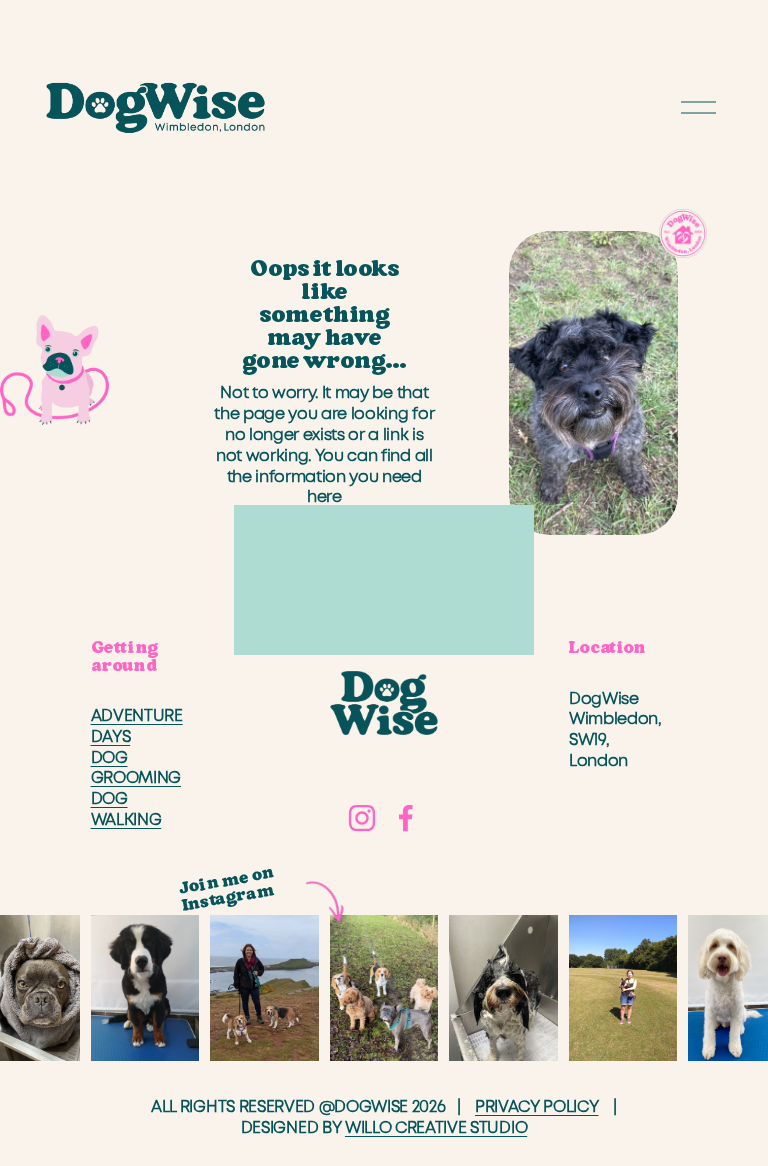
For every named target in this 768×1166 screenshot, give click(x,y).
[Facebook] (406, 818)
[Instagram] (362, 818)
